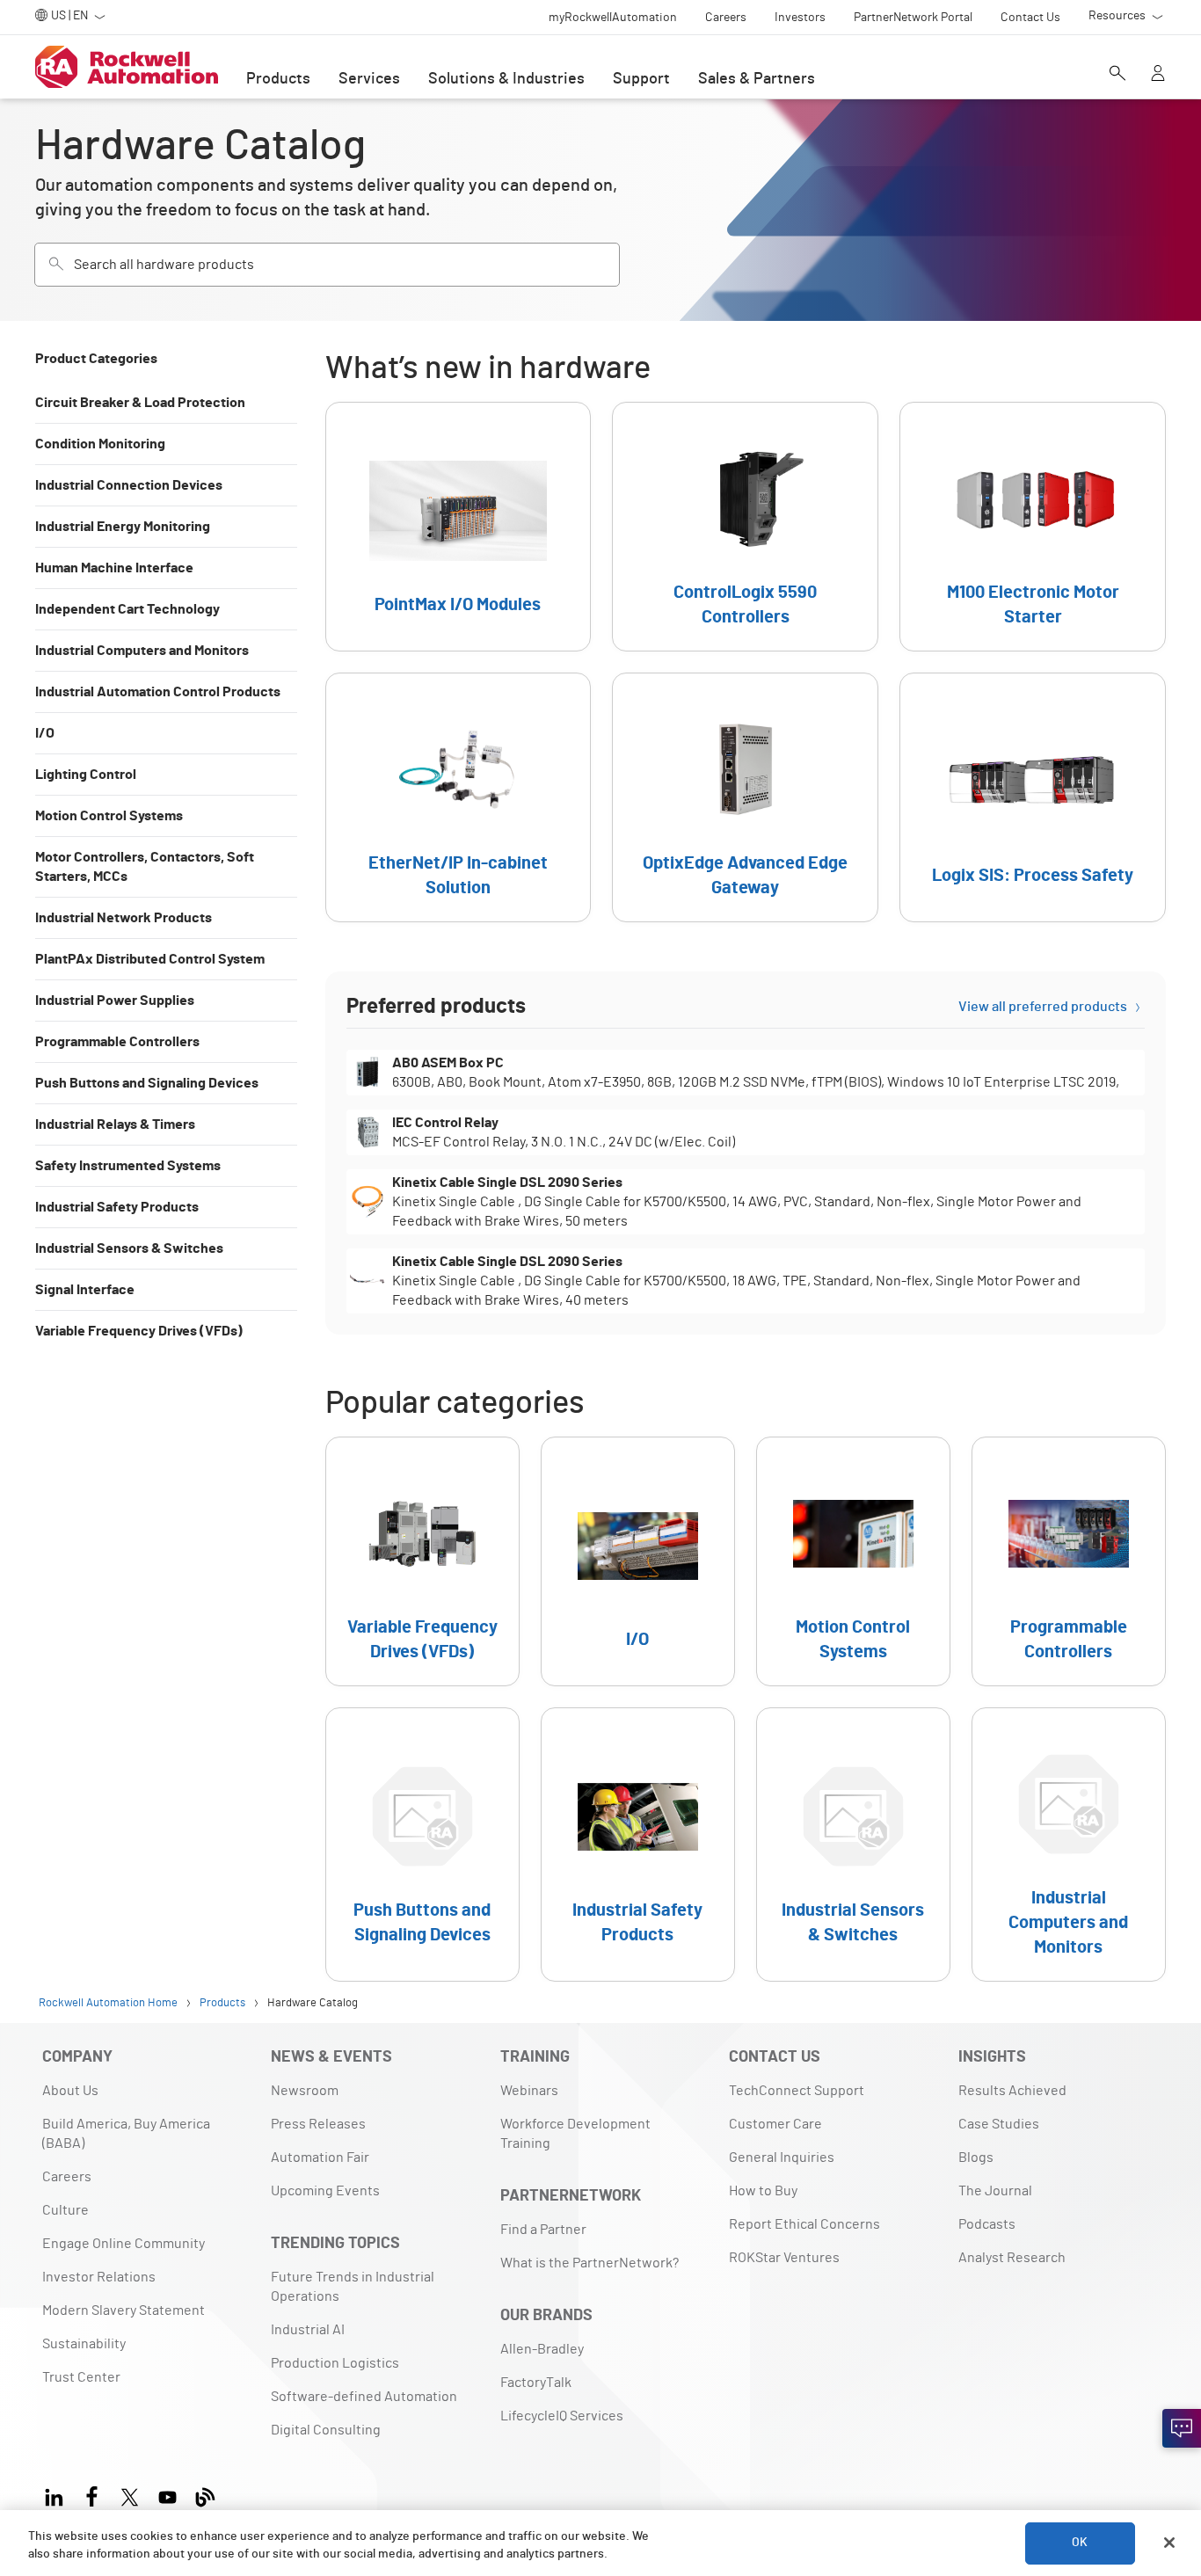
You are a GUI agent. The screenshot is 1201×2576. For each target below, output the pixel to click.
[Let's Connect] (1182, 2428)
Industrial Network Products (124, 918)
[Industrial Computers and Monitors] (1069, 1845)
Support (641, 79)
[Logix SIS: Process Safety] (1033, 797)
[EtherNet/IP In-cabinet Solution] (459, 797)
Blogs (976, 2158)
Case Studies (999, 2124)
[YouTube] (167, 2495)
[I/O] (638, 1561)
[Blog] (205, 2495)
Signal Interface (85, 1290)
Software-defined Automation (364, 2397)
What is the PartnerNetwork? (590, 2263)
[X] (130, 2495)
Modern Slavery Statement (124, 2310)
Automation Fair (320, 2158)
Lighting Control (86, 775)
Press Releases (318, 2124)
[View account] (1158, 75)
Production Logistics (335, 2363)
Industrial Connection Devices (129, 485)
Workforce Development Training (575, 2134)
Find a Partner (543, 2230)
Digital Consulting (326, 2430)
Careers (67, 2177)
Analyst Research (1012, 2258)
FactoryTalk (536, 2383)
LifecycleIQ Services (562, 2416)
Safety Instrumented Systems (128, 1166)
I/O (45, 733)
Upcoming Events (325, 2191)
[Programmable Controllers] (1069, 1561)
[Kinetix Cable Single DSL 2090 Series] (746, 1202)
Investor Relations (99, 2277)
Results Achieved (1012, 2091)
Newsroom (305, 2091)
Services (369, 79)
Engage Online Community (124, 2244)
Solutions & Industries (506, 79)
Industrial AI (308, 2330)
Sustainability (84, 2344)
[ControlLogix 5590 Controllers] (745, 527)
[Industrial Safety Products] (638, 1845)
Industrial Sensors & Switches (129, 1248)
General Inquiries (782, 2158)
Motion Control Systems (109, 816)
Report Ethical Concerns (804, 2224)
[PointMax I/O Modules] (459, 527)
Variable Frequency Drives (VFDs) (139, 1331)
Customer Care (775, 2124)
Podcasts (987, 2224)
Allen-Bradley (542, 2349)
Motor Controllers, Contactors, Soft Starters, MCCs (145, 867)
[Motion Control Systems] (853, 1561)
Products (278, 79)
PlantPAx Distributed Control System (150, 959)
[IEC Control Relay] (746, 1132)
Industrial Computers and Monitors (142, 651)
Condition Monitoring (100, 444)
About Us (70, 2091)
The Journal (995, 2191)
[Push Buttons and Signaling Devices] (422, 1845)
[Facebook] (92, 2495)
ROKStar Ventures (784, 2258)
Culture (66, 2210)
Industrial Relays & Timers (115, 1124)
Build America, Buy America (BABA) (126, 2134)
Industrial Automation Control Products (158, 692)
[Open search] (1117, 75)
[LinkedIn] (58, 2495)
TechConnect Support (797, 2091)
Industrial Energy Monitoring (123, 527)
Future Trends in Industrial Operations (353, 2287)
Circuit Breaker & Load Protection (140, 403)
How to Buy (763, 2191)
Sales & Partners (757, 79)
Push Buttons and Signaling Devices (147, 1083)
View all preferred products (1043, 1007)
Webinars (529, 2091)
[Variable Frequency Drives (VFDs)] (422, 1561)
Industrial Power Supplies (115, 1001)
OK (1080, 2543)
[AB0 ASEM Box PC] (746, 1073)
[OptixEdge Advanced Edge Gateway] (745, 797)
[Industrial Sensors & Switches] (853, 1845)
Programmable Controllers (117, 1042)
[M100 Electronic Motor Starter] (1033, 527)
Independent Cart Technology (127, 609)
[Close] (1169, 2543)
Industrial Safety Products (117, 1207)
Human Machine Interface (114, 568)
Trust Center (81, 2377)
